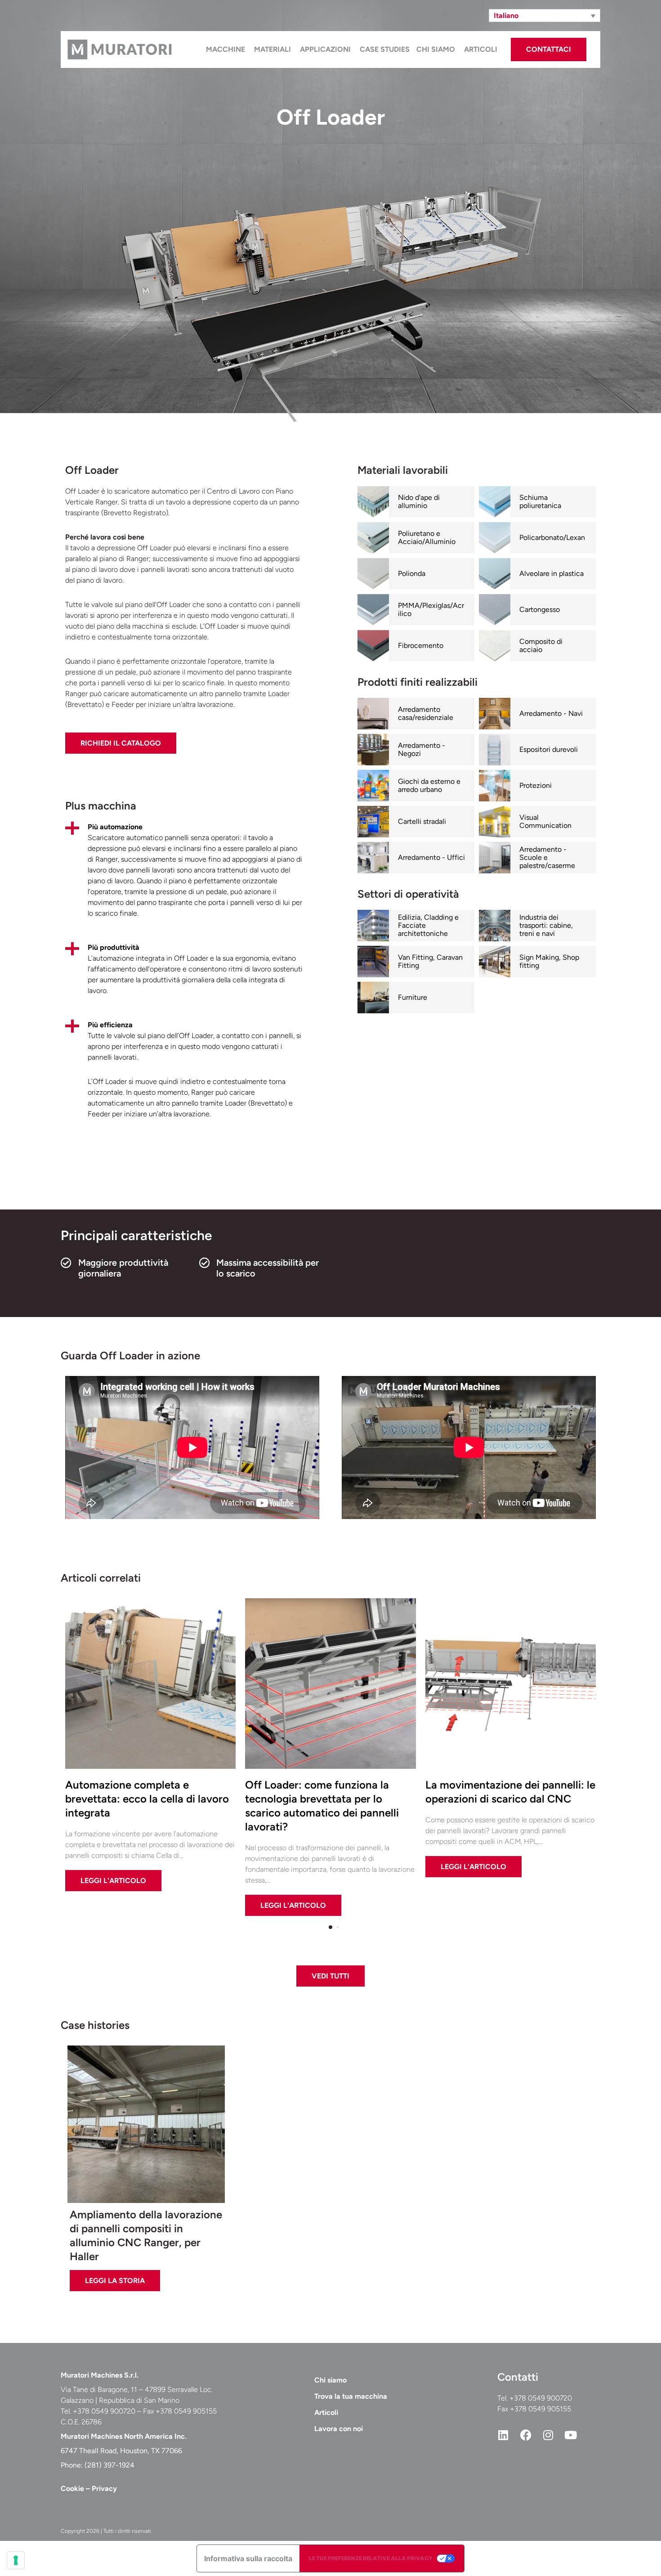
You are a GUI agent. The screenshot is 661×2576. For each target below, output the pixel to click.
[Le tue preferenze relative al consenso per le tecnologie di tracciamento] (16, 2560)
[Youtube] (571, 2435)
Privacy (104, 2488)
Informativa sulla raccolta (248, 2558)
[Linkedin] (503, 2435)
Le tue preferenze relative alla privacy (371, 2558)
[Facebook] (526, 2435)
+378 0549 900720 (541, 2398)
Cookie (72, 2488)
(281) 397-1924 (109, 2465)
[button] (545, 16)
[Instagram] (548, 2435)
